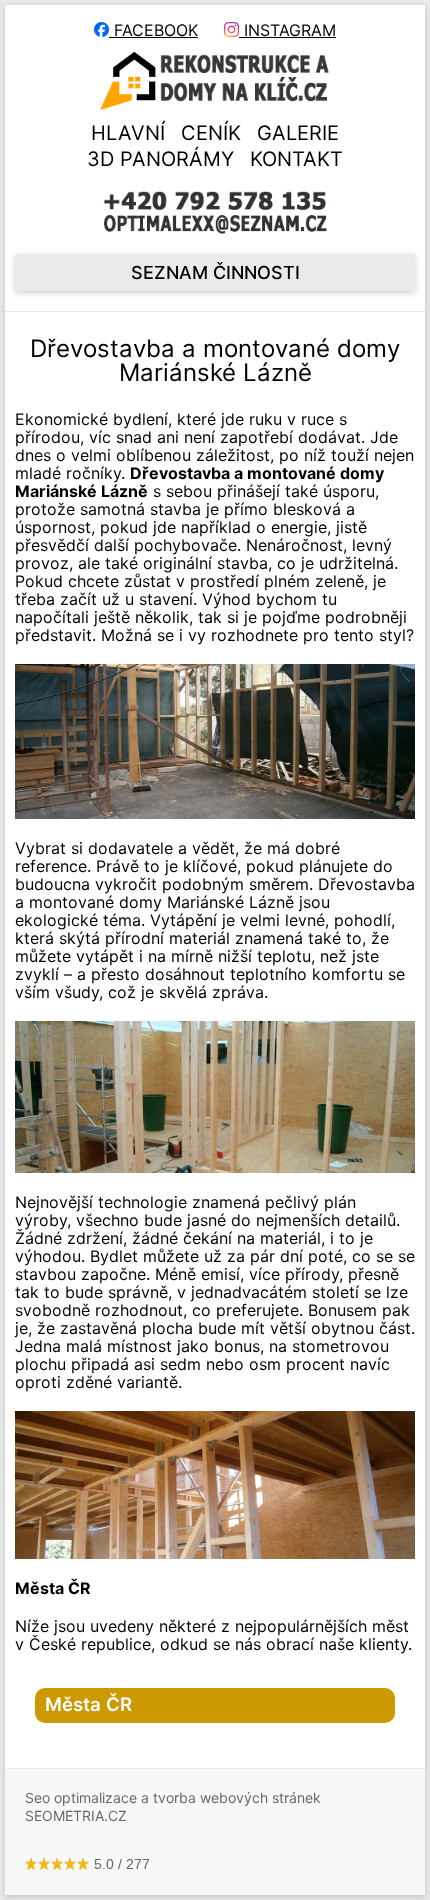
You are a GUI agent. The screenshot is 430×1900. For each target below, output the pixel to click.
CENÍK (211, 133)
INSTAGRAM (287, 30)
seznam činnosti (215, 272)
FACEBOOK (153, 30)
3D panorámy (160, 159)
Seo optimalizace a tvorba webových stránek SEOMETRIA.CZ (173, 1806)
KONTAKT (296, 159)
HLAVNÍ (128, 133)
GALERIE (298, 133)
